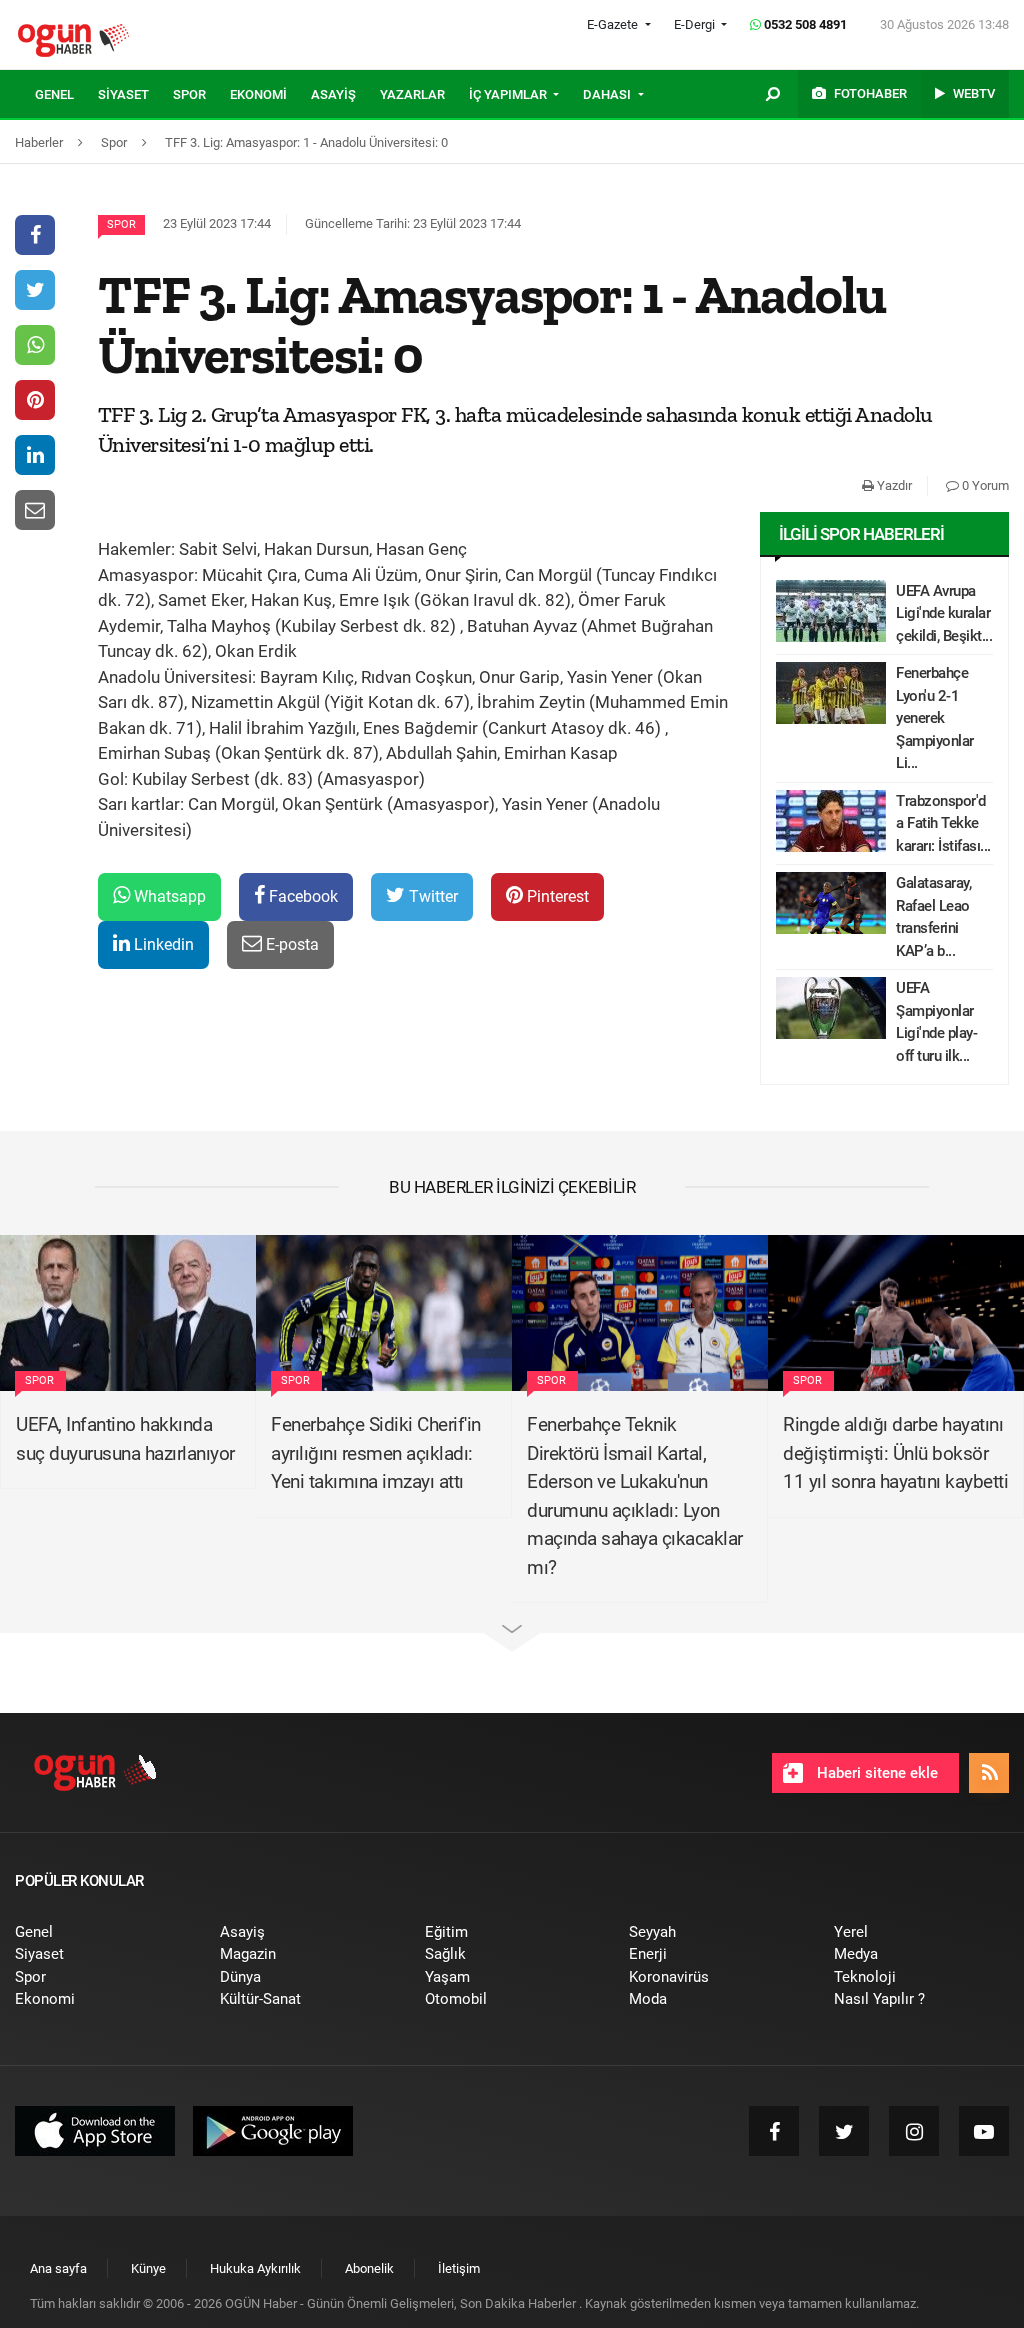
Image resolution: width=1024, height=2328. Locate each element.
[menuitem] (66, 95)
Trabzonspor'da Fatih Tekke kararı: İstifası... (943, 823)
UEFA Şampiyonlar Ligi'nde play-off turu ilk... (936, 1022)
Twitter (431, 896)
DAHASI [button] (608, 94)
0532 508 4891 (804, 24)
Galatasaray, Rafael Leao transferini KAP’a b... (933, 917)
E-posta (290, 944)
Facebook (301, 896)
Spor (121, 224)
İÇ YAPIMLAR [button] (509, 94)
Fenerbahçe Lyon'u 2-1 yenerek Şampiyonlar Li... (935, 718)
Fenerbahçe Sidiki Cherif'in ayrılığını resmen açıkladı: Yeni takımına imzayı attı (376, 1453)
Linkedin (162, 944)
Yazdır (893, 485)
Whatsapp (168, 896)
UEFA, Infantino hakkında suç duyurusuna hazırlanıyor (125, 1439)
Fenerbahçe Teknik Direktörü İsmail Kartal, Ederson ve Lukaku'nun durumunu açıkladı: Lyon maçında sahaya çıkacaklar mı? (635, 1496)
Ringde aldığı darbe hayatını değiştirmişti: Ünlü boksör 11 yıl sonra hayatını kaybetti (895, 1453)
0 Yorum (984, 485)
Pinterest (556, 896)
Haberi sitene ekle (875, 1773)
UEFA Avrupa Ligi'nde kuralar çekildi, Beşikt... (944, 613)
